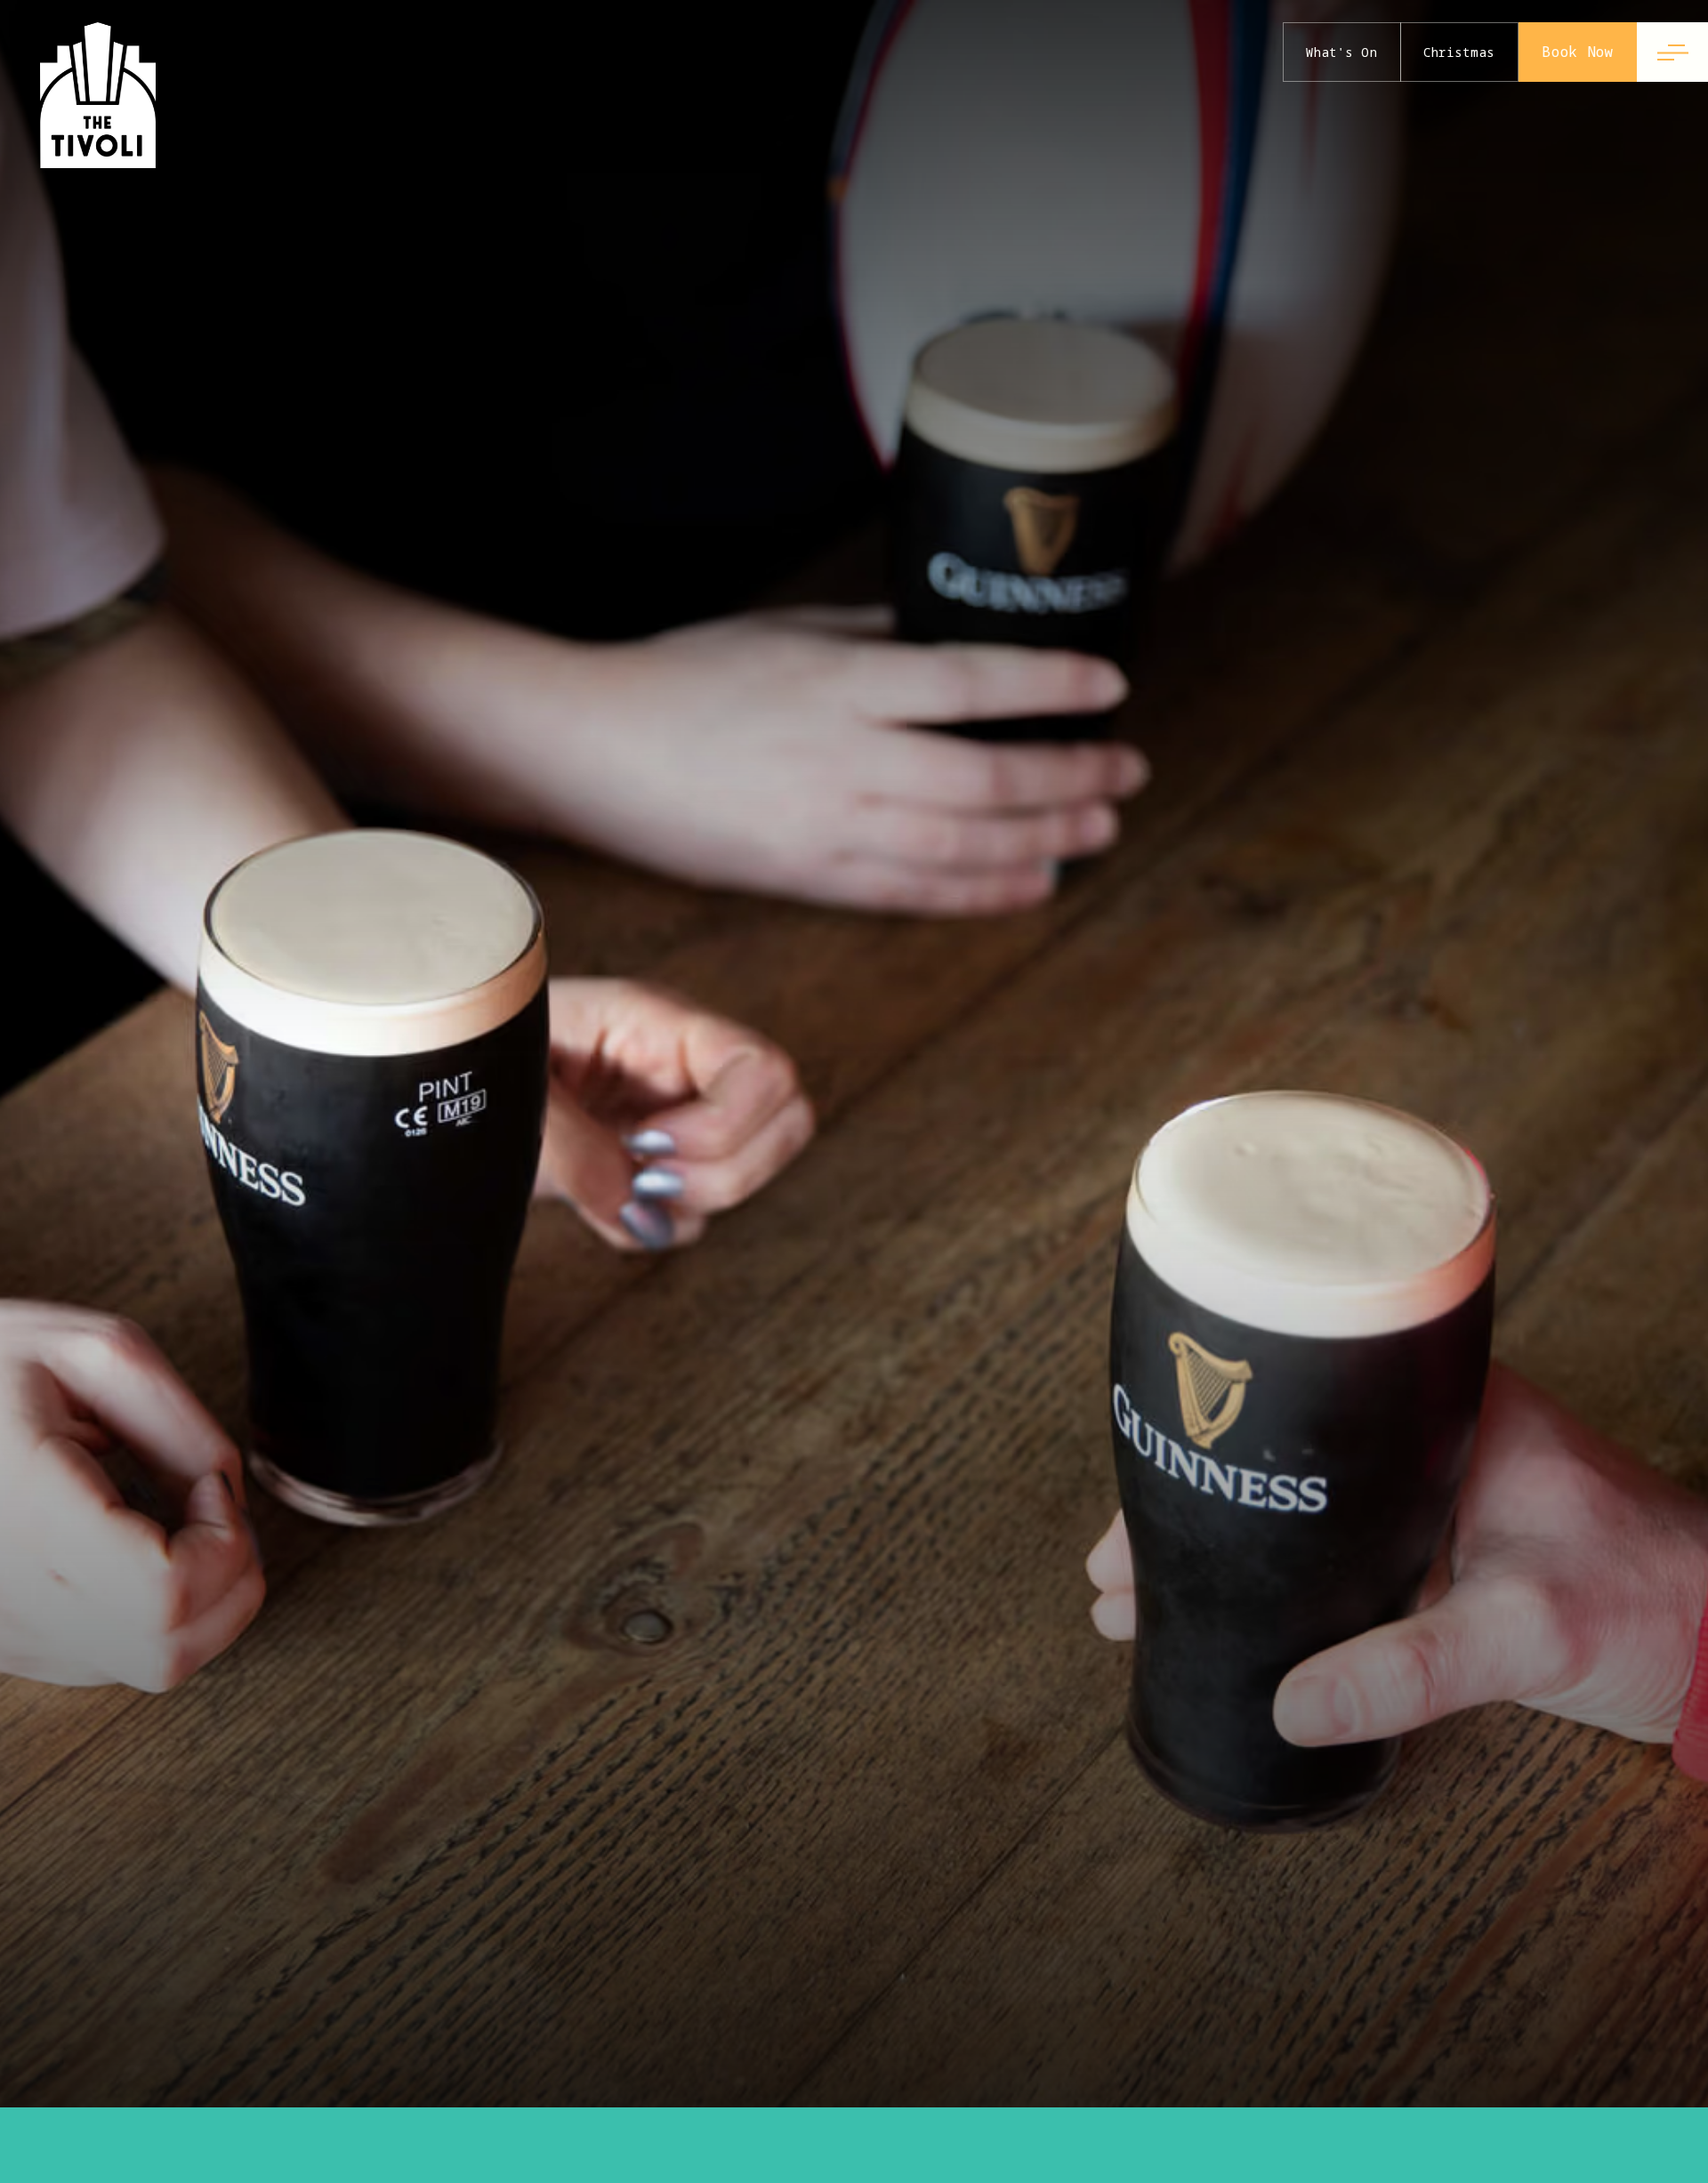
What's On (1341, 52)
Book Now (1578, 52)
